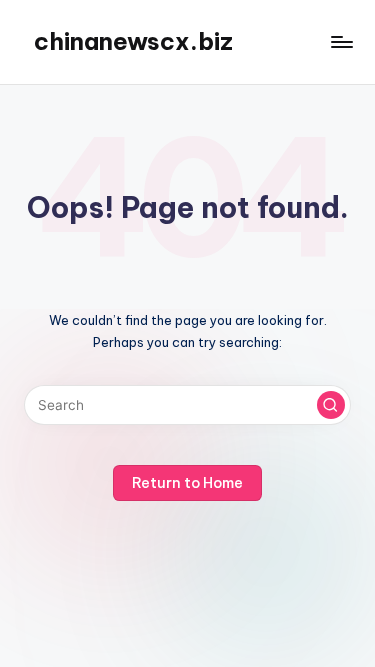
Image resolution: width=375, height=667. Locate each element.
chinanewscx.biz (133, 41)
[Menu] (341, 41)
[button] (331, 405)
